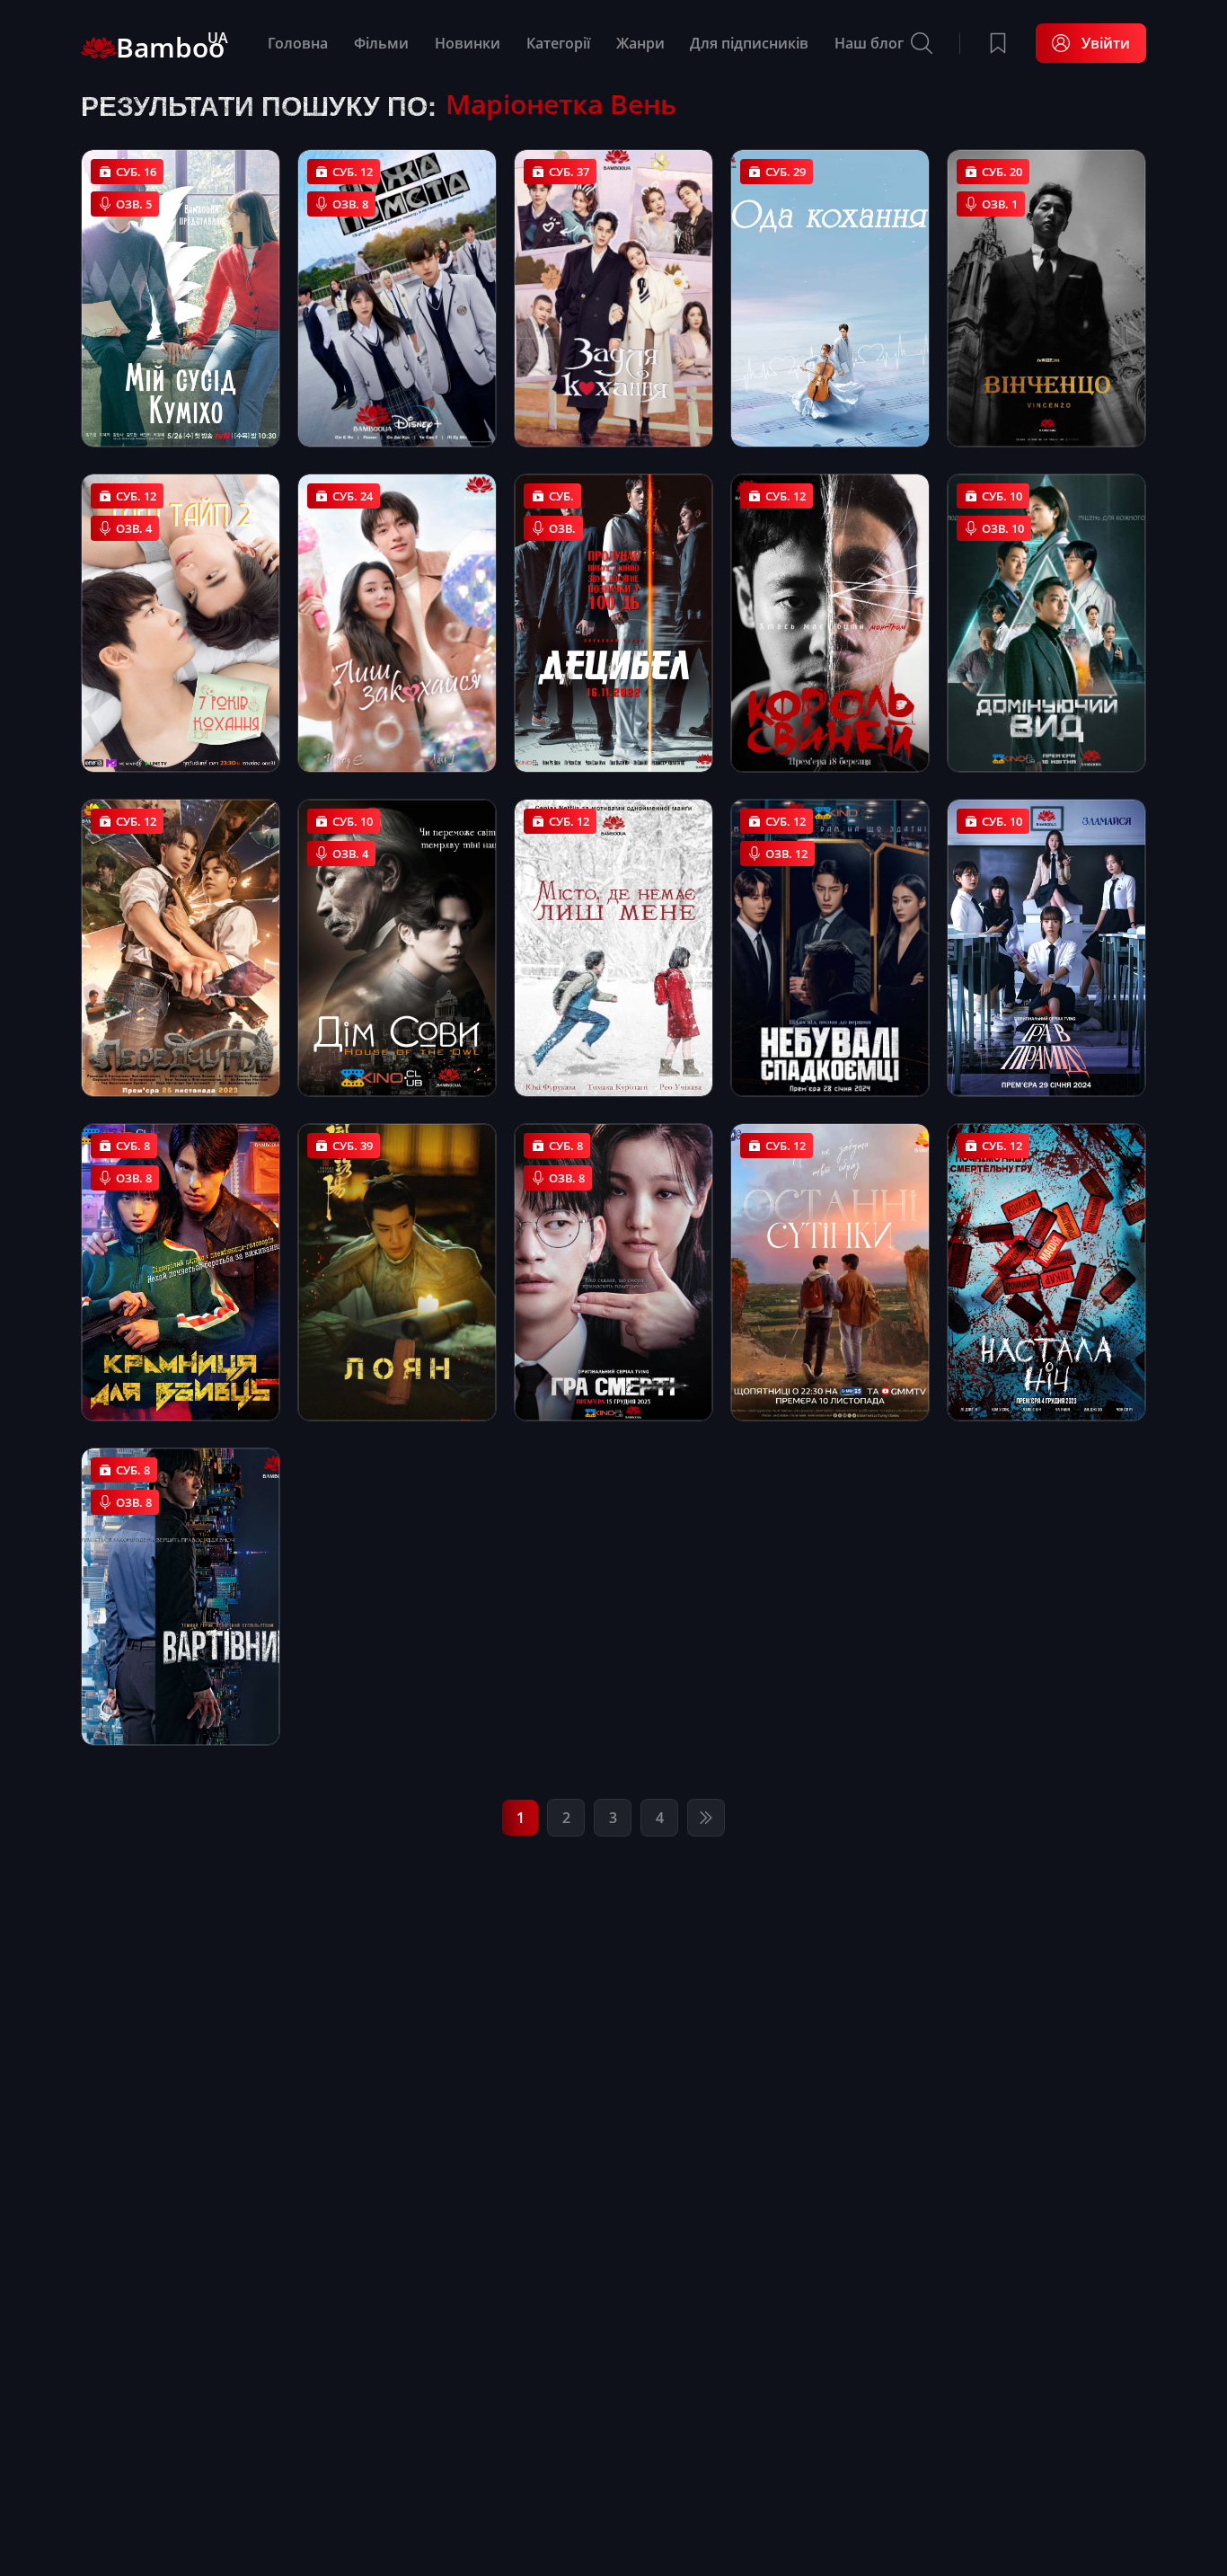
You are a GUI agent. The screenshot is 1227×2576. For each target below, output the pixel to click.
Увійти (1106, 43)
